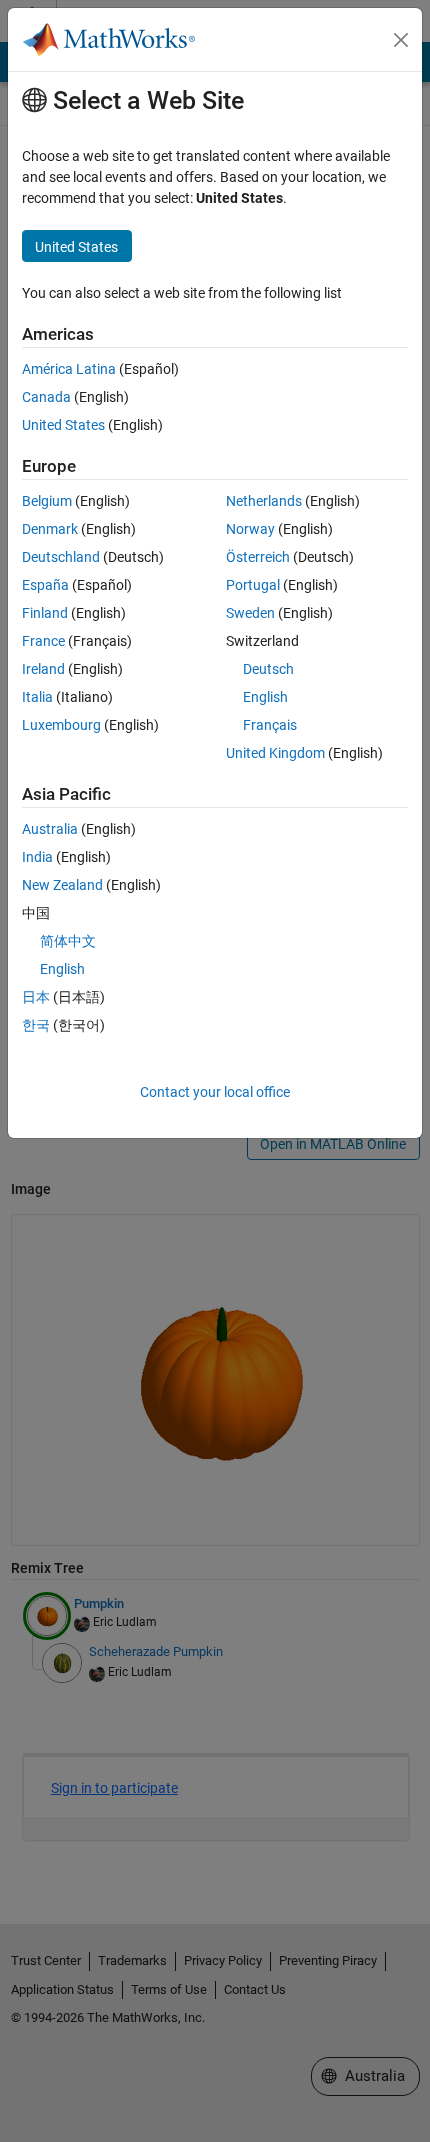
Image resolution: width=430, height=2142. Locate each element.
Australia (50, 829)
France (43, 641)
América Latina (69, 369)
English (265, 697)
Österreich (258, 557)
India (37, 857)
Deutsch (268, 669)
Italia (37, 697)
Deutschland (61, 557)
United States (63, 425)
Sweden (250, 613)
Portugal (253, 585)
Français (270, 725)
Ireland (43, 669)
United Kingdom (275, 753)
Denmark (50, 529)
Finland (45, 613)
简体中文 (68, 941)
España (45, 585)
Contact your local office (215, 1092)
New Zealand (62, 885)
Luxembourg (61, 725)
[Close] (401, 40)
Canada (46, 397)
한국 (36, 1025)
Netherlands (264, 501)
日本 (36, 997)
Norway (250, 529)
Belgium (47, 501)
